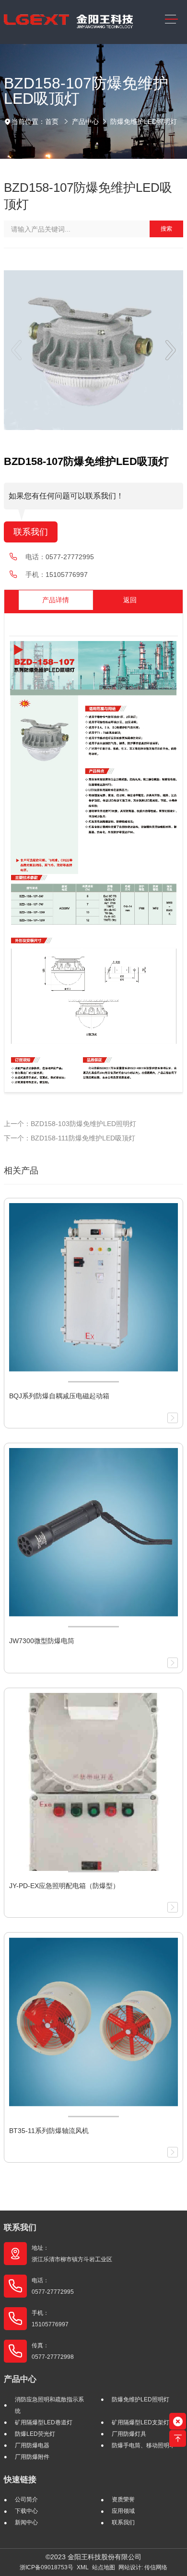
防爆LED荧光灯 (35, 2434)
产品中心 (85, 122)
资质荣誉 (123, 2499)
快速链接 (20, 2480)
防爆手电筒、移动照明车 (143, 2445)
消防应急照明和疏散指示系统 (49, 2405)
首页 (52, 122)
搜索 (166, 229)
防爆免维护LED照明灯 (144, 122)
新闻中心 (26, 2522)
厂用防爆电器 (32, 2445)
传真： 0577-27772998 (53, 2351)
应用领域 (123, 2511)
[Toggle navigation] (171, 19)
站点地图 (104, 2567)
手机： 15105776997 (50, 2319)
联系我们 (31, 532)
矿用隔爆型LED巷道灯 (44, 2422)
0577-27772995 (70, 557)
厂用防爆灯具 (129, 2434)
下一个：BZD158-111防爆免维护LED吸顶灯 (70, 1138)
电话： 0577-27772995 (53, 2286)
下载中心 (26, 2511)
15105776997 (67, 575)
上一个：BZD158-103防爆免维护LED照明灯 (70, 1124)
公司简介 (26, 2499)
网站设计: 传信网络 (143, 2567)
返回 (130, 600)
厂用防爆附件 (32, 2457)
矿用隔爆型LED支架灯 (140, 2422)
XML (83, 2567)
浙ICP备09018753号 (47, 2567)
